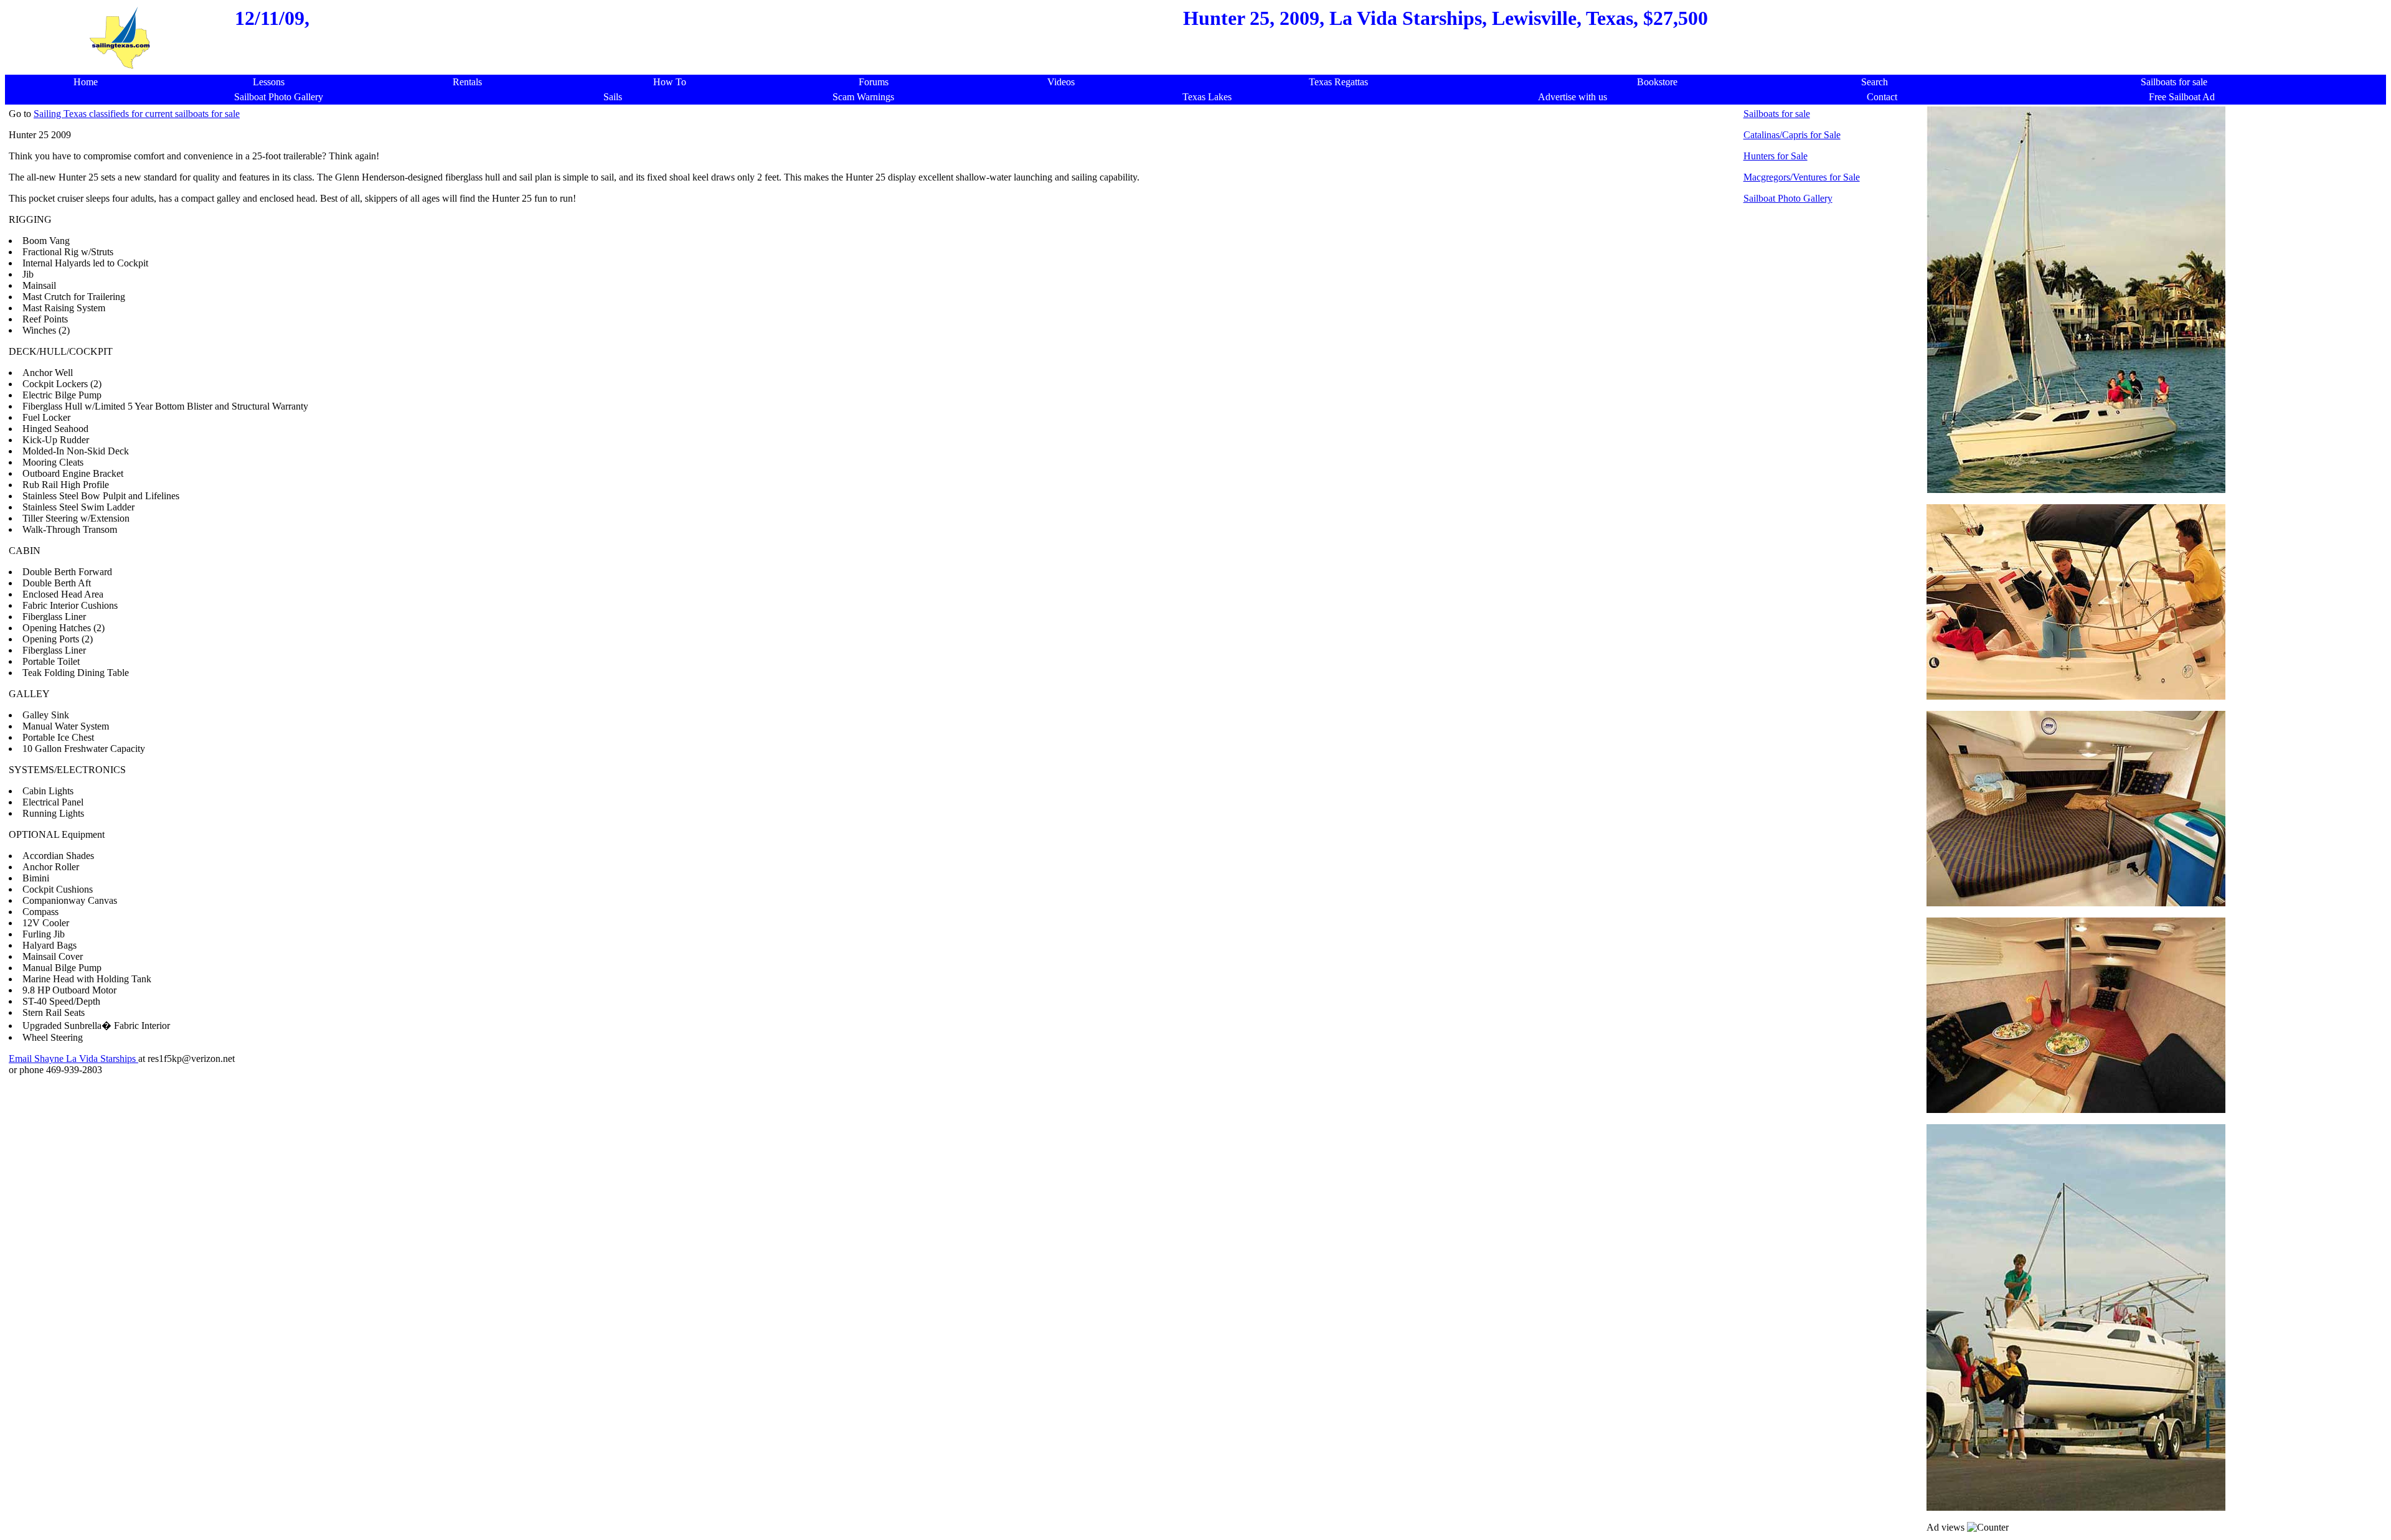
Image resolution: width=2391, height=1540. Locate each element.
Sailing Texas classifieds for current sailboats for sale (137, 114)
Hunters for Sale (1776, 156)
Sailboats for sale (1777, 114)
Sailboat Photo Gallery (1788, 198)
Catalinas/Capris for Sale (1792, 135)
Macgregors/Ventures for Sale (1802, 177)
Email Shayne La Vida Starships (73, 1059)
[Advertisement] (966, 1165)
